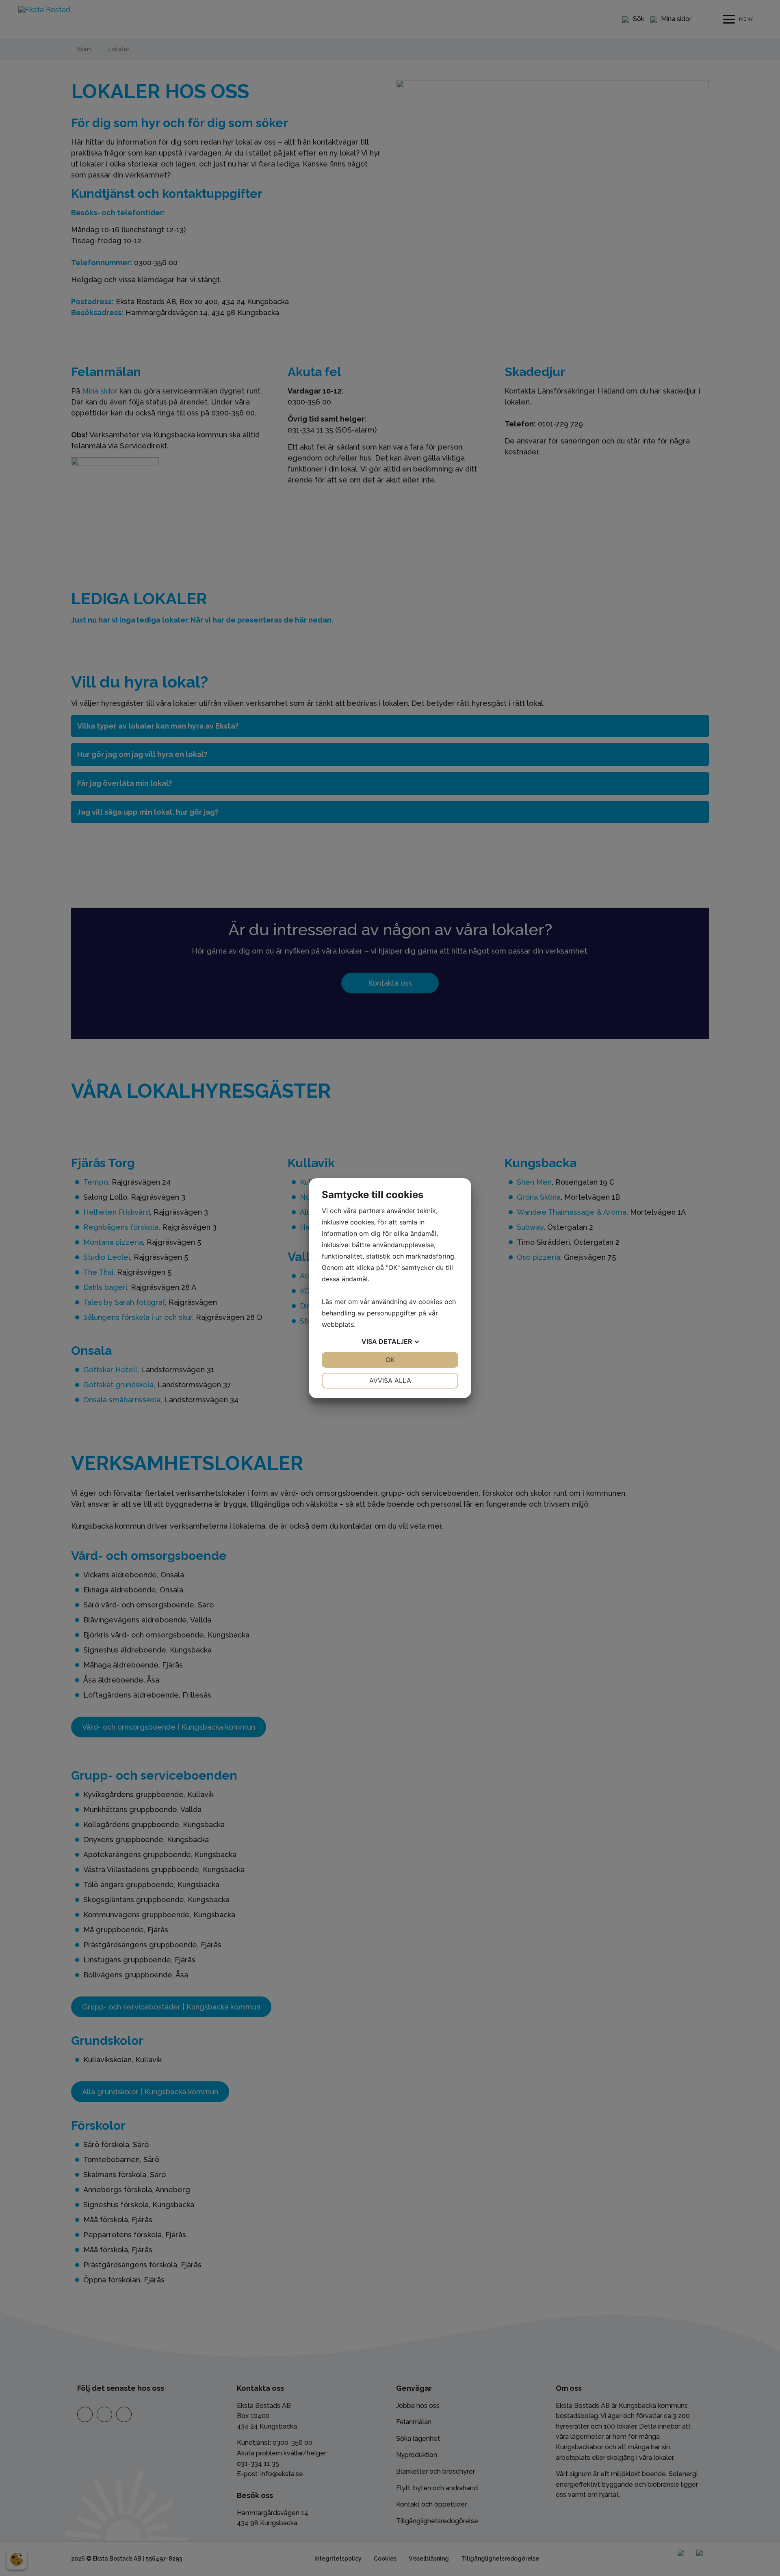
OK (390, 1360)
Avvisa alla (390, 1380)
